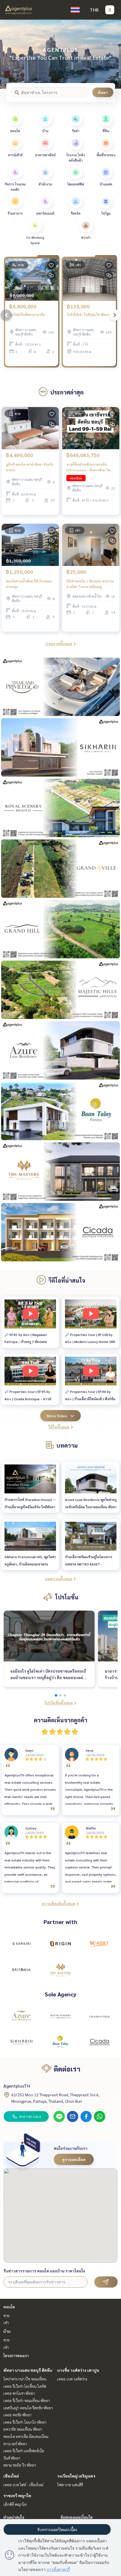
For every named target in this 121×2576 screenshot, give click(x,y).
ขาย (6, 2315)
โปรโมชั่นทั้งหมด (59, 1703)
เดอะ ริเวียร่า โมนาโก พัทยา (25, 2422)
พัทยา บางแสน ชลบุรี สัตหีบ (28, 2370)
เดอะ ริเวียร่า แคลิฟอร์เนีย (24, 2451)
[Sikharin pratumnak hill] (21, 2042)
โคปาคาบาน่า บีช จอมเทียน (25, 2379)
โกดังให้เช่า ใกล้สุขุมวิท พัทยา (88, 314)
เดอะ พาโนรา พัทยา (19, 2393)
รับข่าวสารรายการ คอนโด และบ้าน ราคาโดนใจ (44, 2271)
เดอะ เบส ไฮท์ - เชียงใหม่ (23, 2485)
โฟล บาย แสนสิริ (70, 2485)
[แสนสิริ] (21, 1944)
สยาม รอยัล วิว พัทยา (20, 2465)
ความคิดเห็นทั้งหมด (59, 1904)
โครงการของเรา (16, 2355)
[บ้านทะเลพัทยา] (60, 2042)
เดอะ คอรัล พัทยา (17, 2415)
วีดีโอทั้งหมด (59, 1427)
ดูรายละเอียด (74, 2159)
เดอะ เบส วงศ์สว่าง (72, 2379)
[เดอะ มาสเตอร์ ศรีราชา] (60, 1969)
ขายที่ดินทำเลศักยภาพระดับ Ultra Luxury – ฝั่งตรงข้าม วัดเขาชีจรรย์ (88, 467)
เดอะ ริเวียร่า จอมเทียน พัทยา (27, 2400)
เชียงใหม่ (11, 2476)
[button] (113, 54)
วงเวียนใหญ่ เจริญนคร (76, 2476)
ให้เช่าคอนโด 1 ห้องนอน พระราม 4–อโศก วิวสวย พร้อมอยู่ (90, 584)
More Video (57, 1416)
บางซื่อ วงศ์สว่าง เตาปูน (78, 2370)
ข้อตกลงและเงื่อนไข (77, 2517)
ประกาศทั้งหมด (59, 644)
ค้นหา (103, 92)
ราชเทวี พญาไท (17, 2495)
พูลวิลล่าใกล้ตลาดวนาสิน (27, 314)
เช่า (6, 2322)
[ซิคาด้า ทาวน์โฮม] (100, 2042)
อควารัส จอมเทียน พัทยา (23, 2429)
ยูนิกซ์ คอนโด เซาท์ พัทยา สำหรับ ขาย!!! (30, 467)
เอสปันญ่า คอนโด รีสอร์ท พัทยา (28, 2408)
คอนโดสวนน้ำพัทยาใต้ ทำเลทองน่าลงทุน (29, 584)
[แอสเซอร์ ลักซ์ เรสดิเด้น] (21, 2016)
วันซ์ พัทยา (12, 2458)
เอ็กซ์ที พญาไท (15, 2504)
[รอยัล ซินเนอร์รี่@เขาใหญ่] (60, 2016)
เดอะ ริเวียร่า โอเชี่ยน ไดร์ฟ (25, 2386)
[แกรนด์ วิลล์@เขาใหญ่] (100, 2016)
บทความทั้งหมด (59, 1579)
